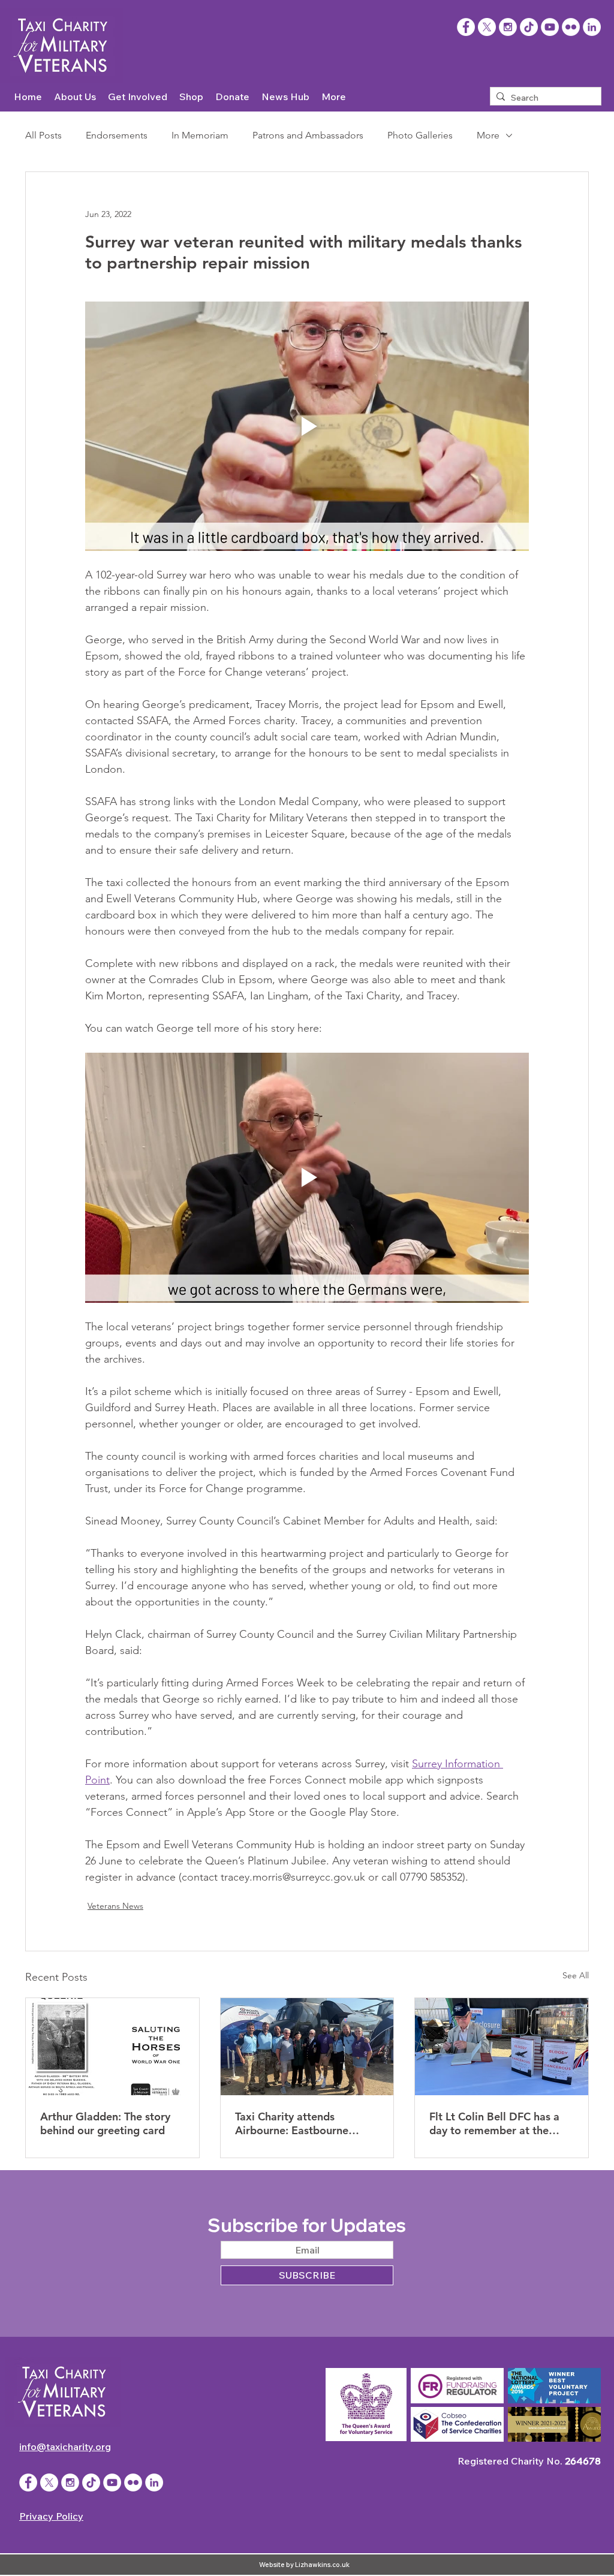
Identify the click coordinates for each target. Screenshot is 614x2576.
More (488, 135)
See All (576, 1975)
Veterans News (115, 1906)
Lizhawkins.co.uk (322, 2565)
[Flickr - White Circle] (571, 27)
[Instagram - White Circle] (508, 27)
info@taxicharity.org (65, 2447)
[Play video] (307, 426)
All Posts (43, 135)
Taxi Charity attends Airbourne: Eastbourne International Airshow (292, 2123)
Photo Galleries (420, 135)
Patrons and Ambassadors (308, 135)
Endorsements (117, 135)
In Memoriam (200, 135)
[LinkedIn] (592, 27)
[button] (75, 97)
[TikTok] (529, 27)
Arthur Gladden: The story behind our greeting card (105, 2123)
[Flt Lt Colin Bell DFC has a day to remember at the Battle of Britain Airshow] (502, 2047)
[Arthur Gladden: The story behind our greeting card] (112, 2047)
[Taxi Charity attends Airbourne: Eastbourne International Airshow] (307, 2047)
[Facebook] (466, 27)
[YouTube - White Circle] (550, 27)
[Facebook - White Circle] (28, 2482)
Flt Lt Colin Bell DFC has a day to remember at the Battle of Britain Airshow (494, 2123)
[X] (487, 27)
